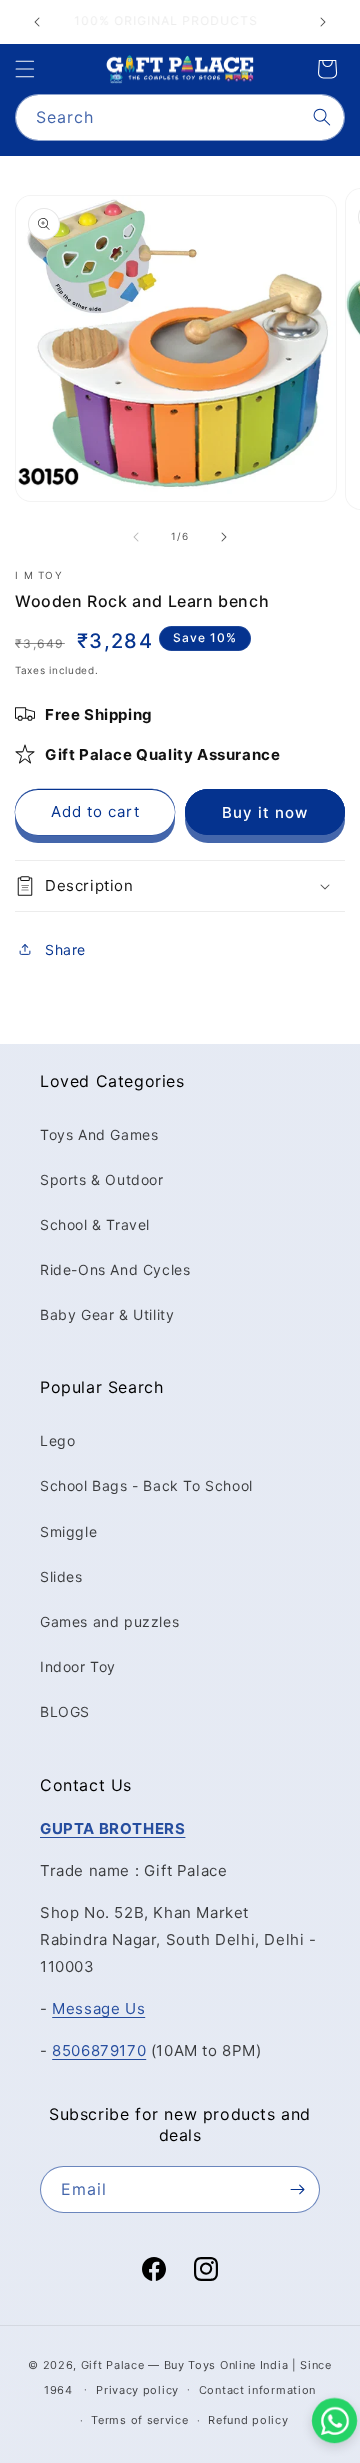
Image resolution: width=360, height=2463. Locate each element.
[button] (25, 69)
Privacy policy (137, 2390)
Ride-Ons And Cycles (115, 1269)
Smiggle (68, 1531)
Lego (57, 1440)
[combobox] (180, 117)
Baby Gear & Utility (107, 1314)
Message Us (98, 2008)
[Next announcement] (323, 22)
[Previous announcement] (37, 22)
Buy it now (265, 812)
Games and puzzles (109, 1621)
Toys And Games (99, 1134)
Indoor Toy (78, 1666)
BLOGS (65, 1711)
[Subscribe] (297, 2189)
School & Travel (95, 1224)
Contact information (257, 2390)
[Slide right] (224, 537)
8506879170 (99, 2050)
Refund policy (248, 2420)
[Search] (322, 117)
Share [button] (65, 949)
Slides (61, 1576)
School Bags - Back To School (146, 1485)
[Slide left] (136, 537)
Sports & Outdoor (102, 1179)
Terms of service (139, 2420)
